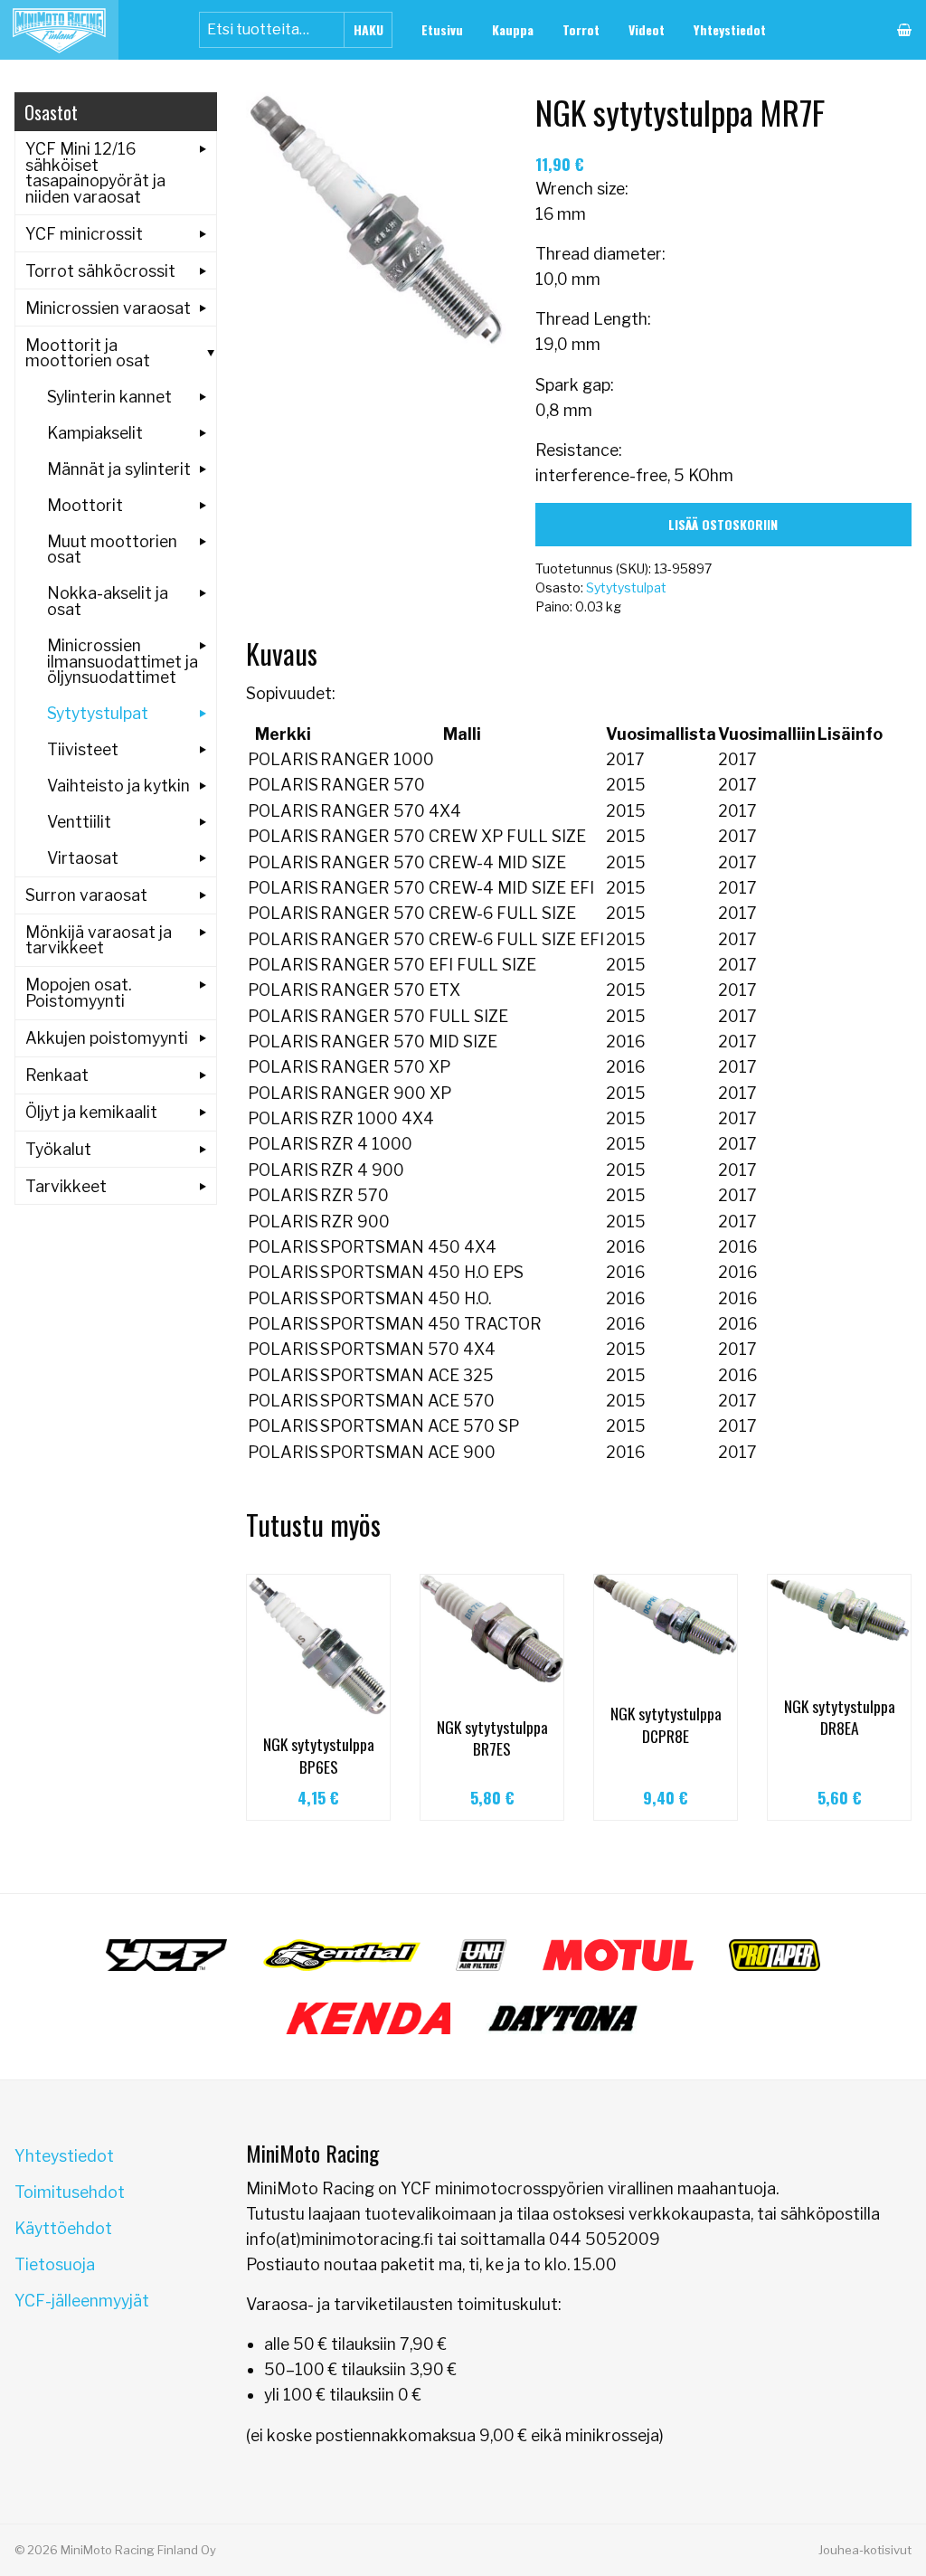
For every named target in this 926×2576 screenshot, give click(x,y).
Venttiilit (79, 822)
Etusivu (442, 29)
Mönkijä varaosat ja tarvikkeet (99, 940)
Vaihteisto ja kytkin (118, 786)
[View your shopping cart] (904, 30)
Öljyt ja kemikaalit (91, 1112)
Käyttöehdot (63, 2228)
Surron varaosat (86, 895)
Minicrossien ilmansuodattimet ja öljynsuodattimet (123, 661)
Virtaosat (83, 858)
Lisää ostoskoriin (723, 524)
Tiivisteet (83, 749)
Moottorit (85, 505)
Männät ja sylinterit (119, 469)
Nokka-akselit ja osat (108, 601)
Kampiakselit (95, 433)
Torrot (581, 29)
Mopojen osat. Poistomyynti (78, 993)
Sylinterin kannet (109, 397)
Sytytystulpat (626, 587)
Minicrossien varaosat (108, 308)
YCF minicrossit (84, 234)
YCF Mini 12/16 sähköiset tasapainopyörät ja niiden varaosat (95, 173)
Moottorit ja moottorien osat (88, 353)
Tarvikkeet (66, 1186)
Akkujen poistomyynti (107, 1038)
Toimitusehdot (70, 2192)
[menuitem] (442, 30)
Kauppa (513, 29)
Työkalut (58, 1149)
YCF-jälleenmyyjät (82, 2301)
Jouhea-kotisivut (865, 2550)
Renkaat (57, 1075)
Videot (647, 29)
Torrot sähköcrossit (100, 271)
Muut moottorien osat (112, 549)
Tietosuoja (55, 2264)
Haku (369, 29)
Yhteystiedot (730, 29)
